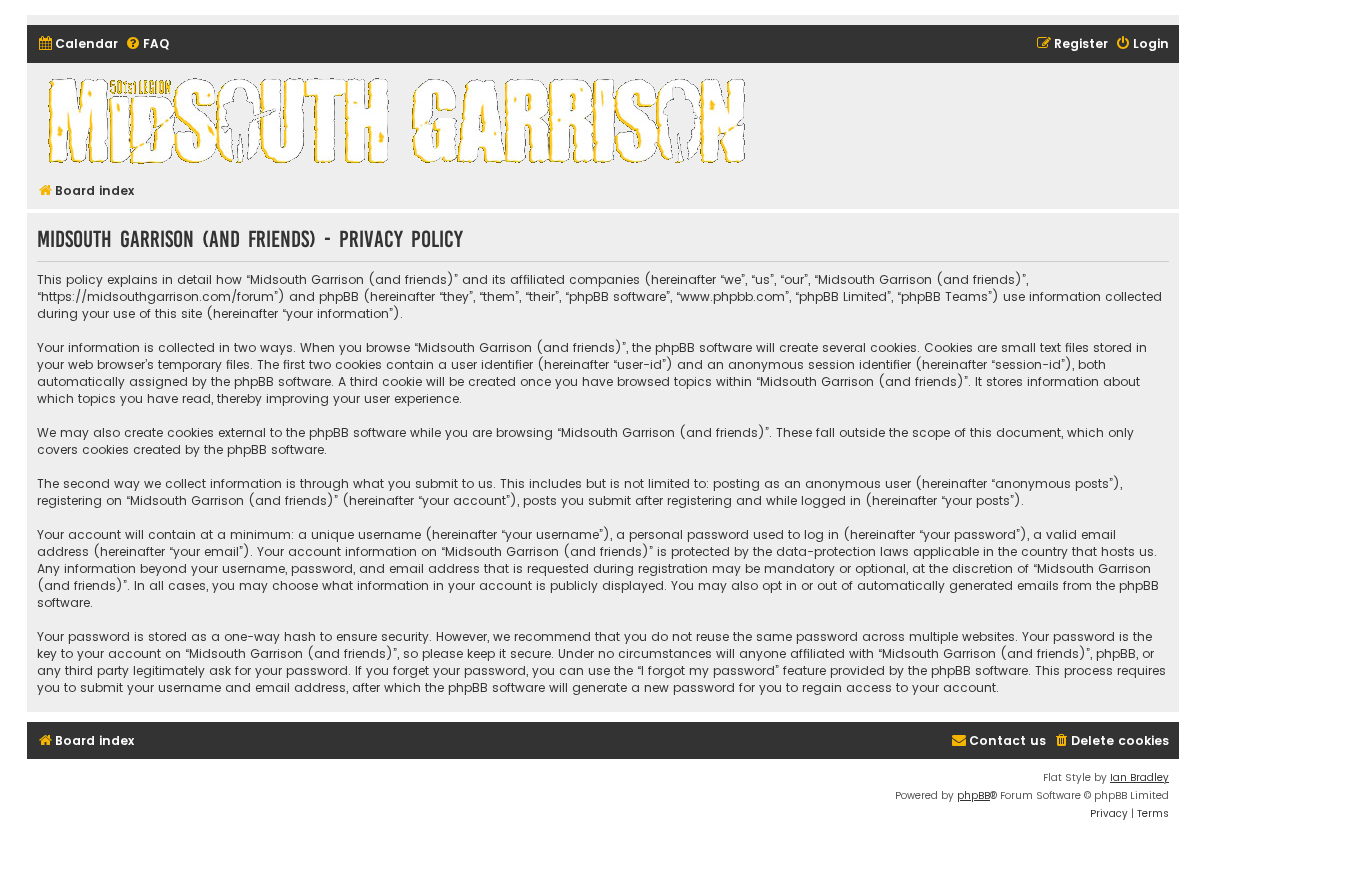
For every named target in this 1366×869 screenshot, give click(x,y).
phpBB (973, 795)
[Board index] (400, 120)
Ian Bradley (1139, 777)
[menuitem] (77, 44)
